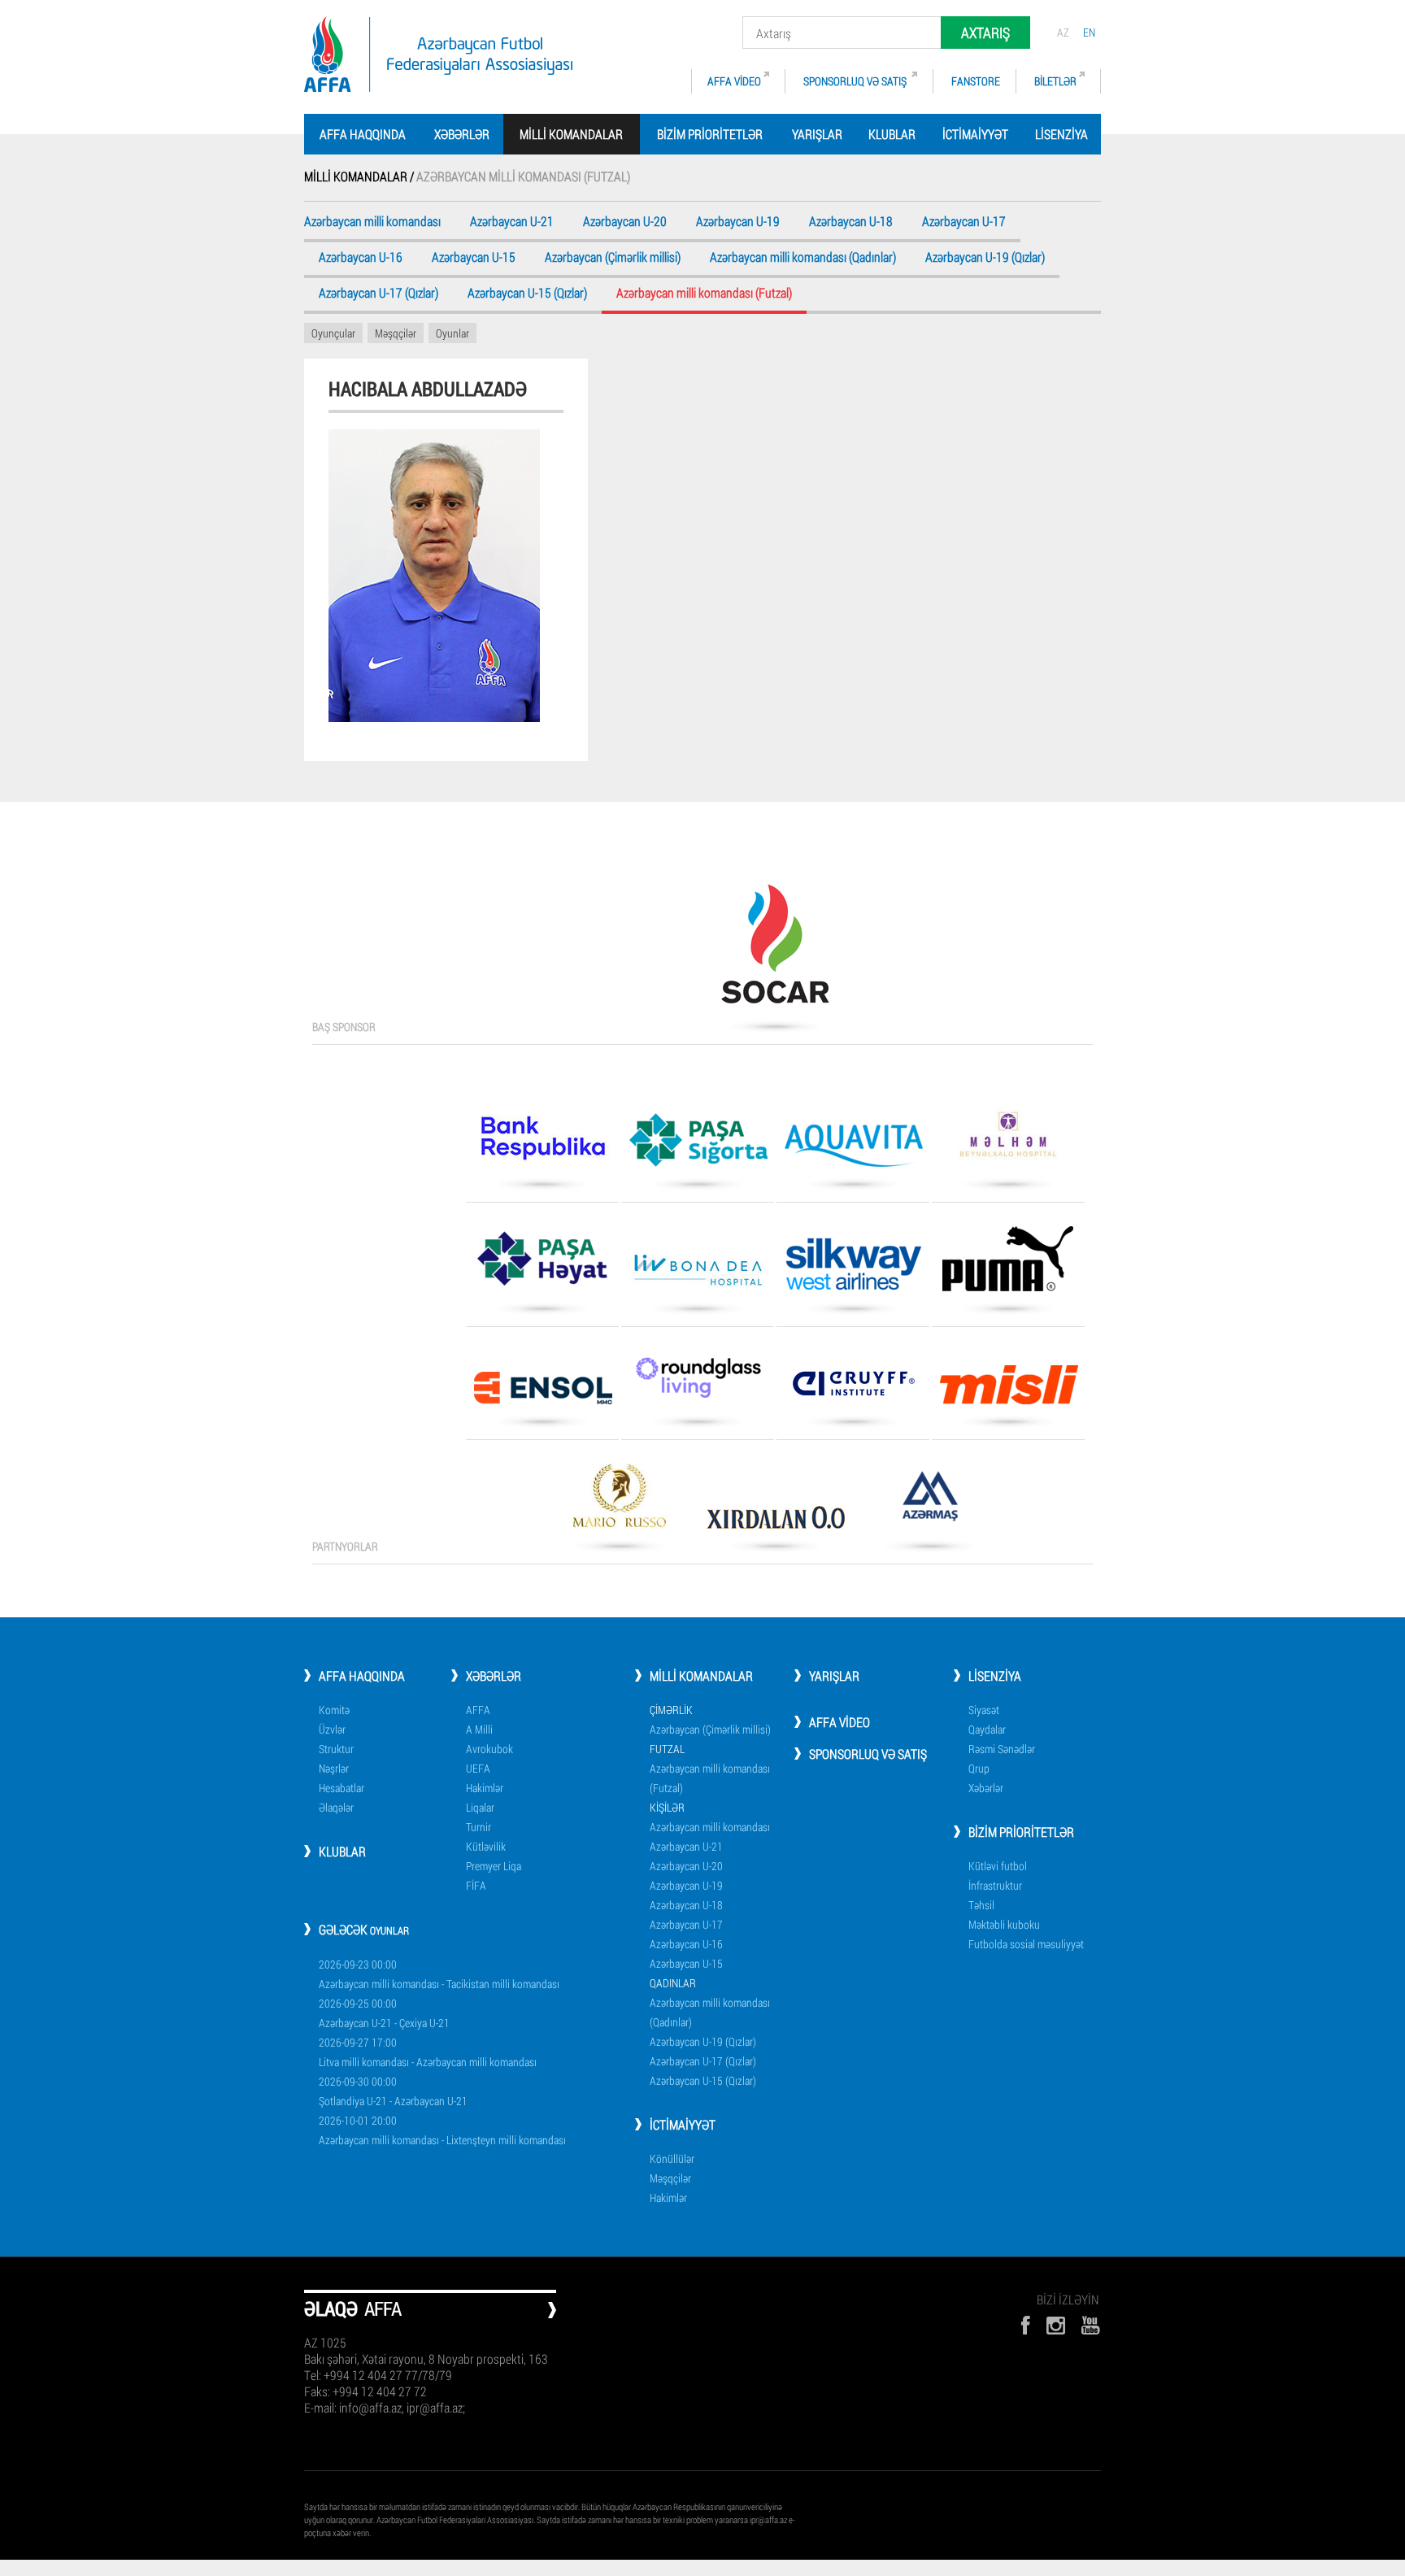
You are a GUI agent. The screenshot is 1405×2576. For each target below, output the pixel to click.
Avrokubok (489, 1749)
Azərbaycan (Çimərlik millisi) (613, 258)
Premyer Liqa (494, 1866)
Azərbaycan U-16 (361, 258)
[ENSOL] (542, 1394)
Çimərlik (671, 1710)
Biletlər (1055, 81)
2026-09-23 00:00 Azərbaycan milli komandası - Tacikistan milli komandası (439, 1974)
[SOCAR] (775, 950)
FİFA (476, 1885)
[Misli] (1008, 1390)
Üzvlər (332, 1729)
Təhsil (981, 1905)
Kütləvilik (486, 1846)
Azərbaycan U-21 (512, 222)
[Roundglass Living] (698, 1383)
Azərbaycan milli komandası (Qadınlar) (803, 258)
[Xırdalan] (775, 1523)
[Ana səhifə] (438, 54)
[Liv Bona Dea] (698, 1275)
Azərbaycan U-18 (851, 222)
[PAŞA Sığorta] (698, 1146)
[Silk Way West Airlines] (853, 1270)
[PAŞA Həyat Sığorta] (542, 1264)
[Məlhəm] (1008, 1140)
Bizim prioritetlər (710, 134)
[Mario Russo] (620, 1502)
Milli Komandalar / (360, 176)
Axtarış (985, 33)
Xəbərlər (462, 134)
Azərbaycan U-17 (964, 222)
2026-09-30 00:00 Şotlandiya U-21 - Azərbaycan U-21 (393, 2091)
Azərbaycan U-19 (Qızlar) (985, 258)
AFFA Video (734, 81)
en (1089, 32)
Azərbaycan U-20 (625, 222)
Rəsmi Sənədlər (1002, 1749)
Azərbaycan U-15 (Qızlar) (527, 294)
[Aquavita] (853, 1151)
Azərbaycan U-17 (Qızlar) (378, 294)
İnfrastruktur (995, 1885)
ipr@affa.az (768, 2519)
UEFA (478, 1768)
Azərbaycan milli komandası (372, 222)
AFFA (478, 1710)
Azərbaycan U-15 (474, 258)
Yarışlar (817, 134)
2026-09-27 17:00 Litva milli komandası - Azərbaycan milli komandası (428, 2052)
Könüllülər (672, 2158)
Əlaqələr (336, 1807)
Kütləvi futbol (998, 1866)
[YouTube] (1091, 2325)
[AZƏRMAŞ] (930, 1502)
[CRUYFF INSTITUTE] (853, 1389)
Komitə (334, 1710)
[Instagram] (1056, 2325)
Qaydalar (987, 1729)
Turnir (478, 1827)
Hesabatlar (341, 1788)
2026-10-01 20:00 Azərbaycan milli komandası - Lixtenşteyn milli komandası (442, 2130)
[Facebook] (1025, 2325)
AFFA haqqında (363, 134)
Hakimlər (485, 1788)
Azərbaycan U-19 (738, 222)
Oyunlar (452, 333)
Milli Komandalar (701, 1675)
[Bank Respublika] (542, 1144)
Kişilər (667, 1807)
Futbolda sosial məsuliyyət (1026, 1944)
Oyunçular (333, 333)
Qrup (979, 1768)
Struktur (336, 1749)
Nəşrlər (334, 1768)
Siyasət (984, 1710)
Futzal (667, 1749)
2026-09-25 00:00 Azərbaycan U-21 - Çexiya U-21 (384, 2013)
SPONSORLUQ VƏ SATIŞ (856, 81)
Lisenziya (1061, 134)
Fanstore (976, 81)
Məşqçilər (396, 333)
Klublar (892, 134)
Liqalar (480, 1807)
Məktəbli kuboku (1004, 1924)
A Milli (479, 1729)
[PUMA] (1008, 1264)
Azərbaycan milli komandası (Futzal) (710, 1778)
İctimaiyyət (975, 134)
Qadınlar (673, 1983)
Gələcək (364, 1929)
